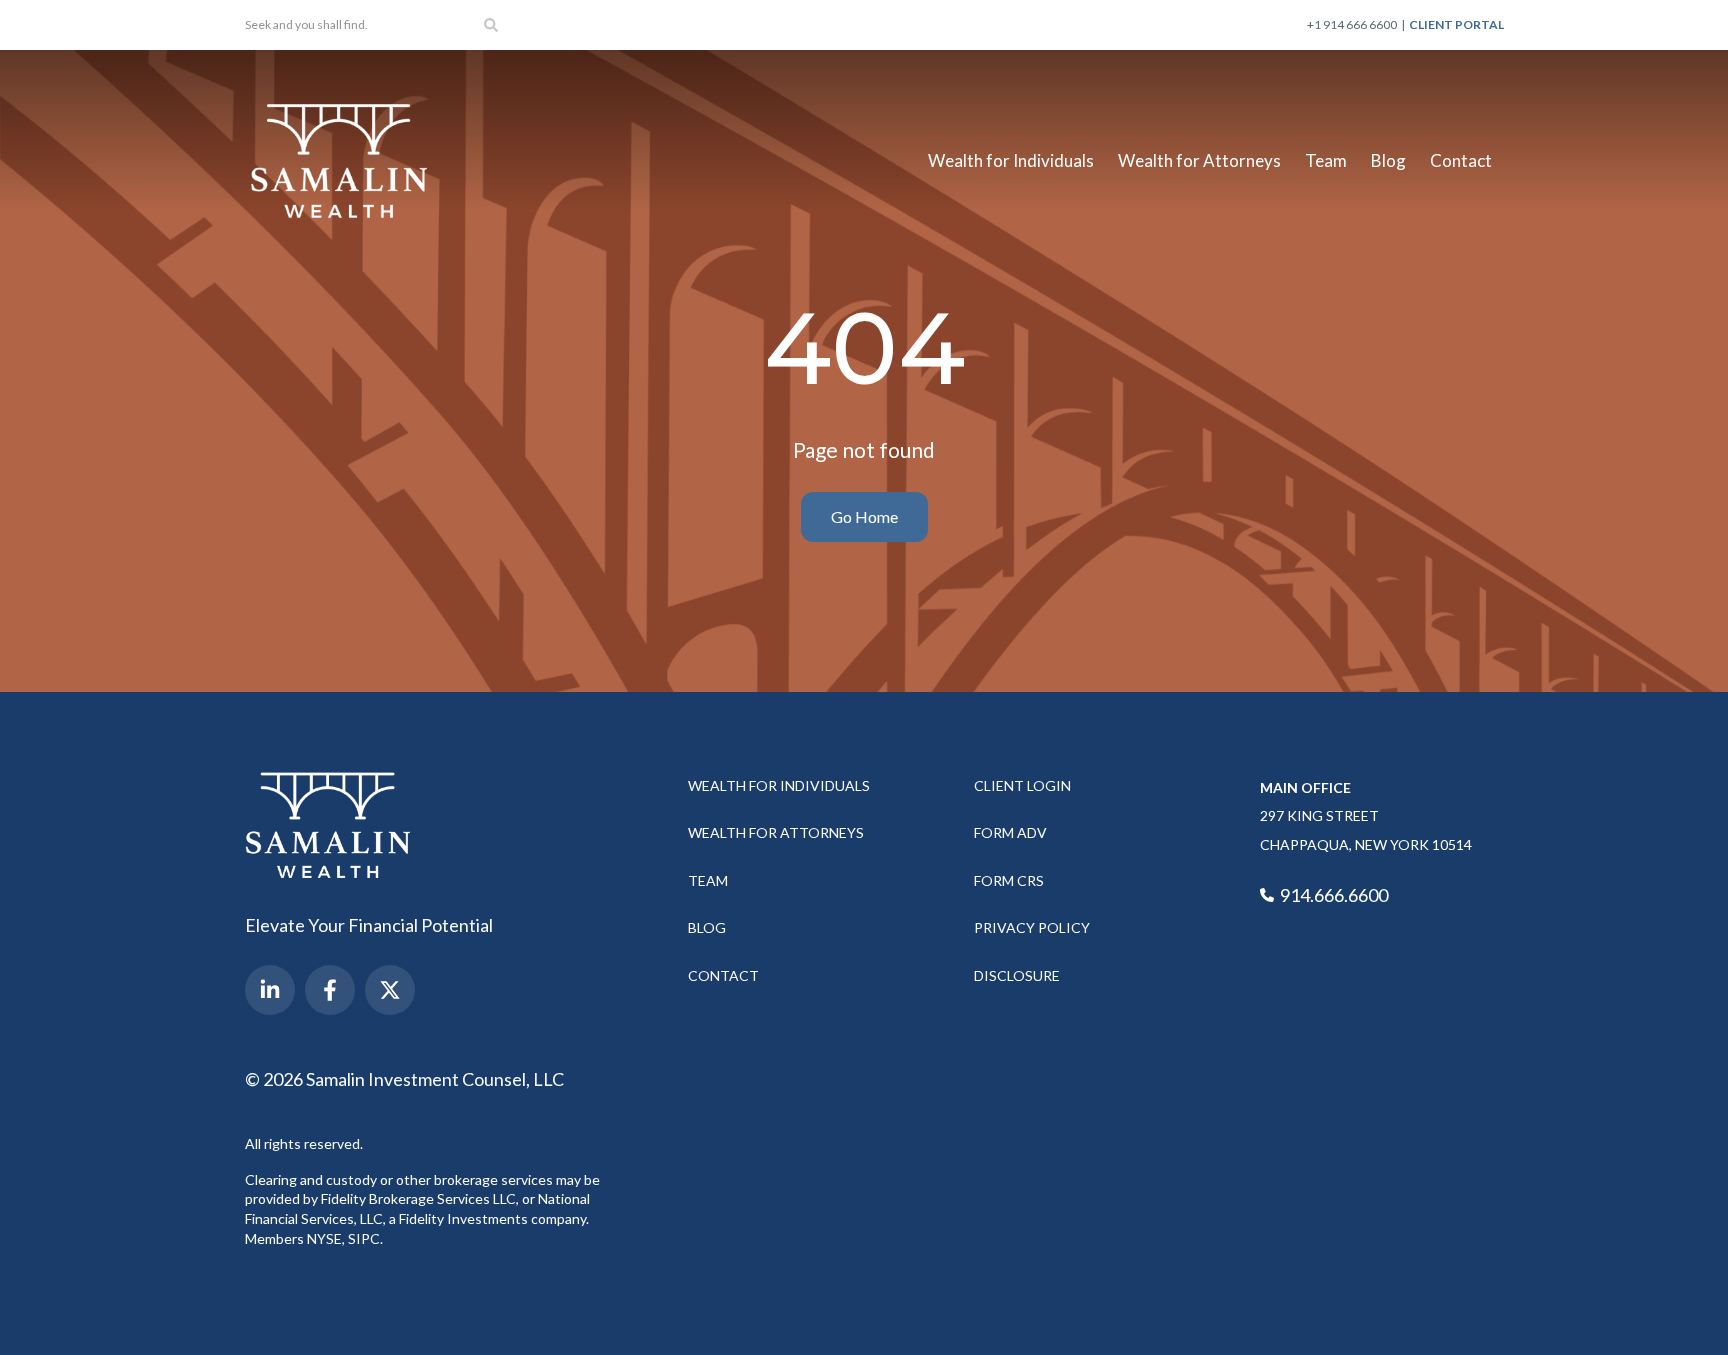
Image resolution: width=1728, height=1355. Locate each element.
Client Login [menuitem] (1022, 785)
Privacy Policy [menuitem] (1032, 927)
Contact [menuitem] (1461, 160)
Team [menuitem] (1326, 160)
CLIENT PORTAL (1456, 24)
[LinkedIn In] (270, 990)
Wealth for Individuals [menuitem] (1011, 160)
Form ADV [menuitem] (1010, 832)
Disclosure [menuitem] (1017, 975)
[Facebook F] (330, 990)
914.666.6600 (1332, 895)
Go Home (864, 516)
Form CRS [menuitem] (1009, 880)
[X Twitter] (390, 990)
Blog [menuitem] (1388, 160)
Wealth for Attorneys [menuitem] (1199, 160)
